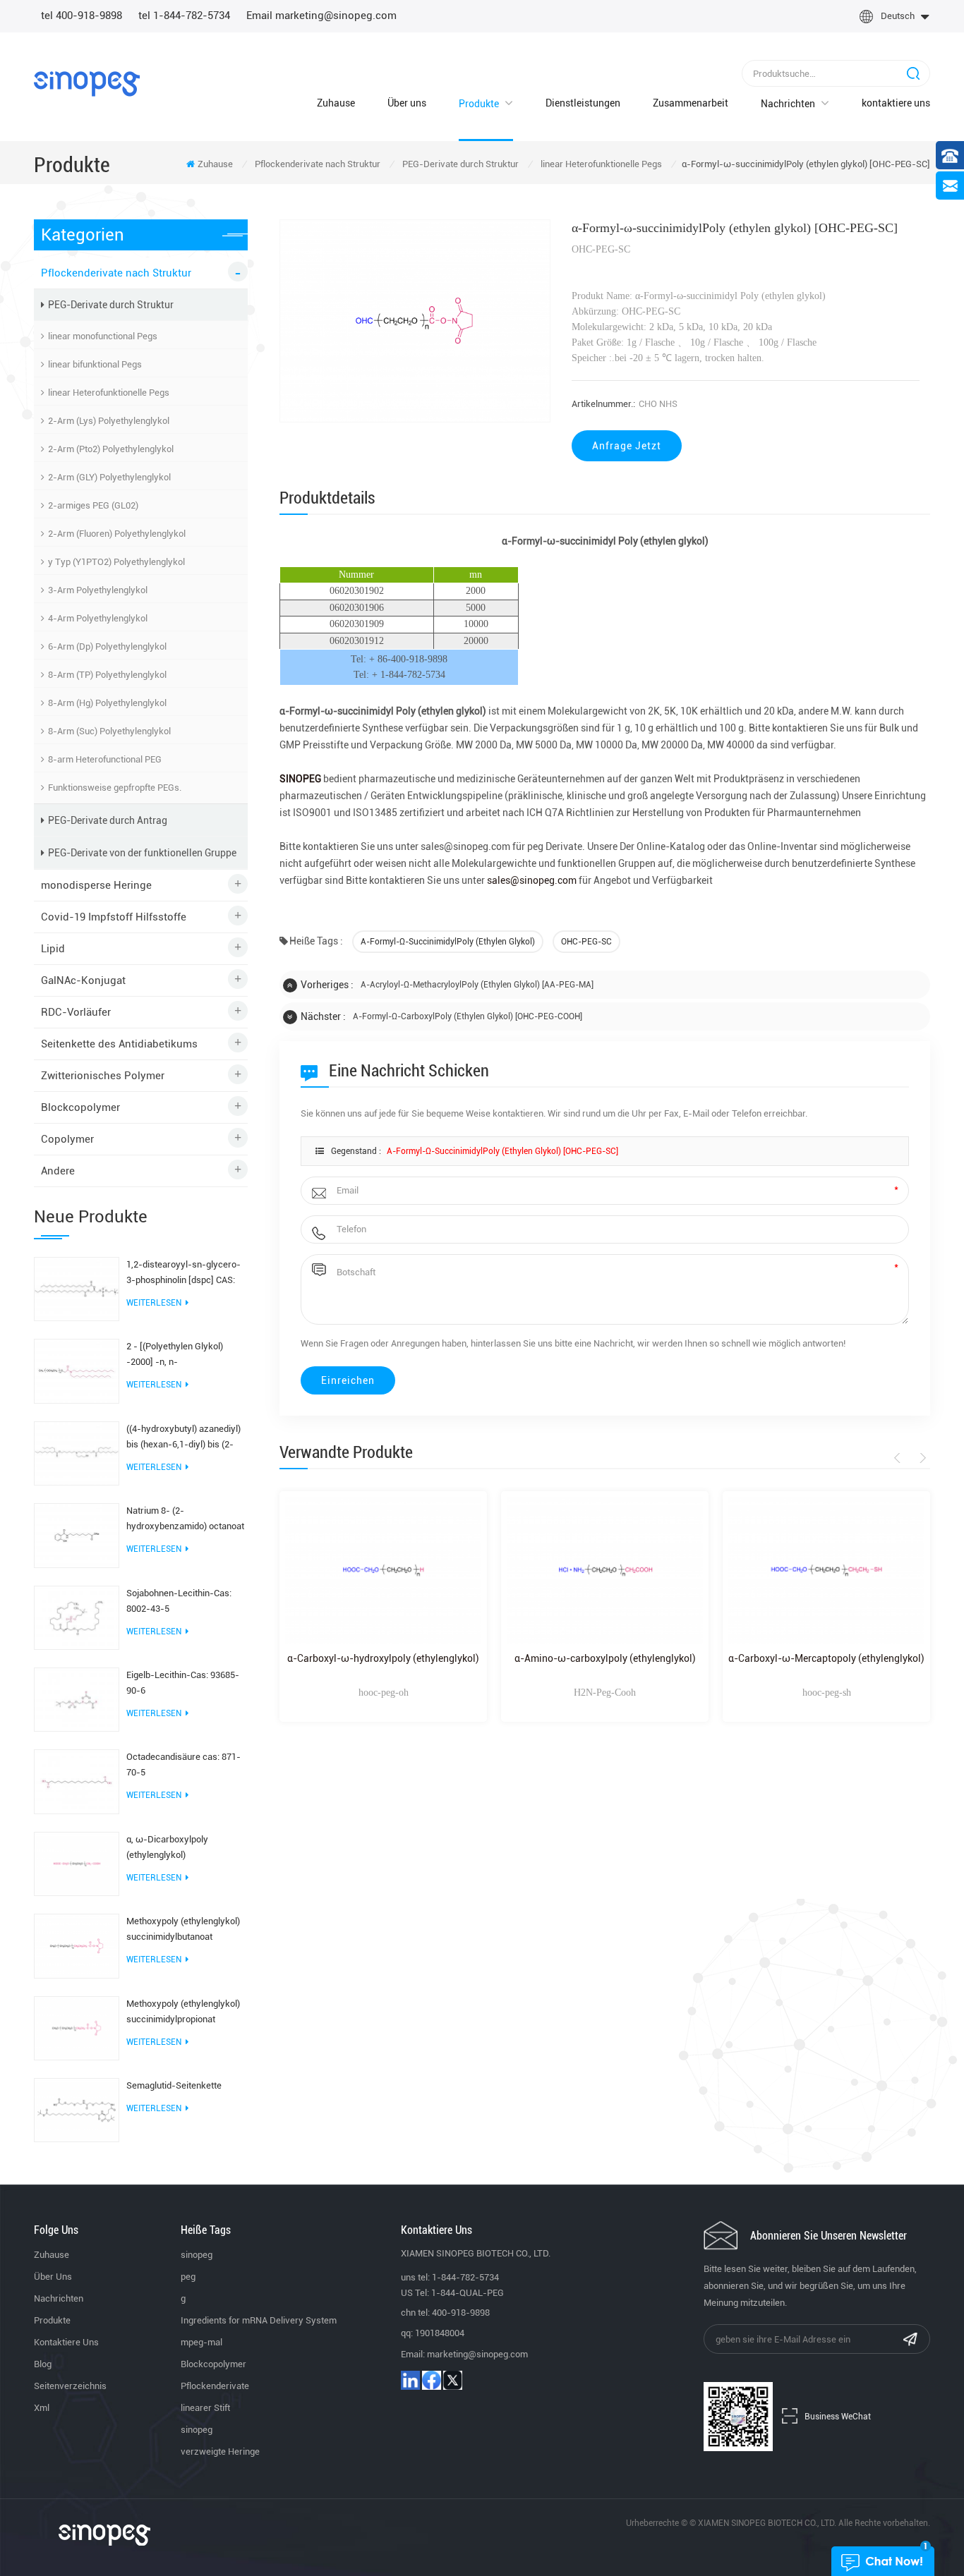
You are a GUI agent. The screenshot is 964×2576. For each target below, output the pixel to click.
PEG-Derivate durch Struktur (460, 164)
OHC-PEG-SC (586, 942)
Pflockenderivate (215, 2386)
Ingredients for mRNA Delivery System (259, 2320)
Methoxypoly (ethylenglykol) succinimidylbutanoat (183, 1929)
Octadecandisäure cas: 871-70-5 (183, 1764)
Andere (58, 1171)
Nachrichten (788, 104)
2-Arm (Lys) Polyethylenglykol (109, 421)
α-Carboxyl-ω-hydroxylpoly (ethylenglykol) (383, 1658)
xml (42, 2408)
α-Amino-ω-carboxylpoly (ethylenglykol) (605, 1658)
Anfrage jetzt (627, 446)
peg (188, 2277)
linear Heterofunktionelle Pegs (601, 164)
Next (921, 1458)
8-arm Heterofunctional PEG (105, 759)
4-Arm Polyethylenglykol (98, 618)
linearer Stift (205, 2408)
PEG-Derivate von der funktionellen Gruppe (142, 853)
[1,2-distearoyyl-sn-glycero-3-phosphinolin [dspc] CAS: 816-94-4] (77, 1288)
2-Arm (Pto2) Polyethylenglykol (111, 449)
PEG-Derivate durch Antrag (108, 820)
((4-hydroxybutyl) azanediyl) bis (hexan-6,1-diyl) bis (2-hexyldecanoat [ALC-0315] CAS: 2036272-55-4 (183, 1438)
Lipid (53, 949)
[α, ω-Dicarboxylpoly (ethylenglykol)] (77, 1863)
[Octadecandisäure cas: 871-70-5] (77, 1781)
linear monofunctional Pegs (103, 336)
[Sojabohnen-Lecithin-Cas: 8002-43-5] (77, 1617)
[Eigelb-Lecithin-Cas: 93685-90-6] (77, 1699)
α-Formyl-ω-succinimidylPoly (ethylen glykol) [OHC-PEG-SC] (502, 1151)
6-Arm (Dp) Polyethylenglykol (107, 646)
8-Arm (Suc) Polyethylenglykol (109, 731)
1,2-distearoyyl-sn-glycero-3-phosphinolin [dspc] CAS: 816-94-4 (183, 1274)
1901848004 (440, 2333)
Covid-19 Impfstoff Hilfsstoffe (114, 917)
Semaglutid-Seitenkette (174, 2085)
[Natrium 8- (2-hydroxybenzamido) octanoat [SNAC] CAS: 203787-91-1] (77, 1535)
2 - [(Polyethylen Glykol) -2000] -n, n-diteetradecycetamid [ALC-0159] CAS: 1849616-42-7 (181, 1355)
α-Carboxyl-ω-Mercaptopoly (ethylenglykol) (826, 1658)
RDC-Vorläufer (76, 1012)
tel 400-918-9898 (82, 16)
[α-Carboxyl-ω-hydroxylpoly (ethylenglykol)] (383, 1570)
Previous (899, 1458)
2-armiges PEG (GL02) (93, 505)
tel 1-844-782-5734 (184, 16)
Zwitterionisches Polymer (103, 1076)
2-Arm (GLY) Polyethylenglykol (109, 477)
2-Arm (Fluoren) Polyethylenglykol (117, 534)
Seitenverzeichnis (70, 2386)
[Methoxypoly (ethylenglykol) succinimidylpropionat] (77, 2027)
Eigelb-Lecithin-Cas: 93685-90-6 (183, 1683)
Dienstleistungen (583, 103)
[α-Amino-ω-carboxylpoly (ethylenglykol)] (605, 1570)
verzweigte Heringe (220, 2452)
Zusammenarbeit (691, 103)
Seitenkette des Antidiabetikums (119, 1044)
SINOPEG (301, 779)
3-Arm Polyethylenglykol (98, 590)
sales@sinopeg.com (531, 880)
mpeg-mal (201, 2342)
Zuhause (336, 103)
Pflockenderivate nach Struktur (318, 164)
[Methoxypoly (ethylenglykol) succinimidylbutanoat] (77, 1945)
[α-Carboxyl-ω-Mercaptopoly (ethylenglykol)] (826, 1570)
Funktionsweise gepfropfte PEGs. (115, 788)
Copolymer (67, 1139)
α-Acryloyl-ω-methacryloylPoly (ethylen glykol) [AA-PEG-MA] (477, 985)
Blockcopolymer (80, 1107)
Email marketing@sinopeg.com (321, 16)
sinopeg (197, 2255)
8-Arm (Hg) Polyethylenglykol (107, 703)
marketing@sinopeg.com (477, 2354)
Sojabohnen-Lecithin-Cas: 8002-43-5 (179, 1601)
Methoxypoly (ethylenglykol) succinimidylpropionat (183, 2011)
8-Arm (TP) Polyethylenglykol (107, 675)
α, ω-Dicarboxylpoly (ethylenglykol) (167, 1847)
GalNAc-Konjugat (83, 980)
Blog (43, 2364)
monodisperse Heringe (96, 885)
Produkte (479, 104)
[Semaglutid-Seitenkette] (77, 2109)
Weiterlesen (154, 1303)
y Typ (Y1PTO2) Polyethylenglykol (116, 562)
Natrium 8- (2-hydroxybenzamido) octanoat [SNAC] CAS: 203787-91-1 (185, 1520)
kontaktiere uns (896, 103)
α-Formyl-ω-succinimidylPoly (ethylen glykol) (448, 942)
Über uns (407, 103)
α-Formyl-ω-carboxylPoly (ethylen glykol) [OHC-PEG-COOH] (468, 1016)
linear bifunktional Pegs (95, 364)
